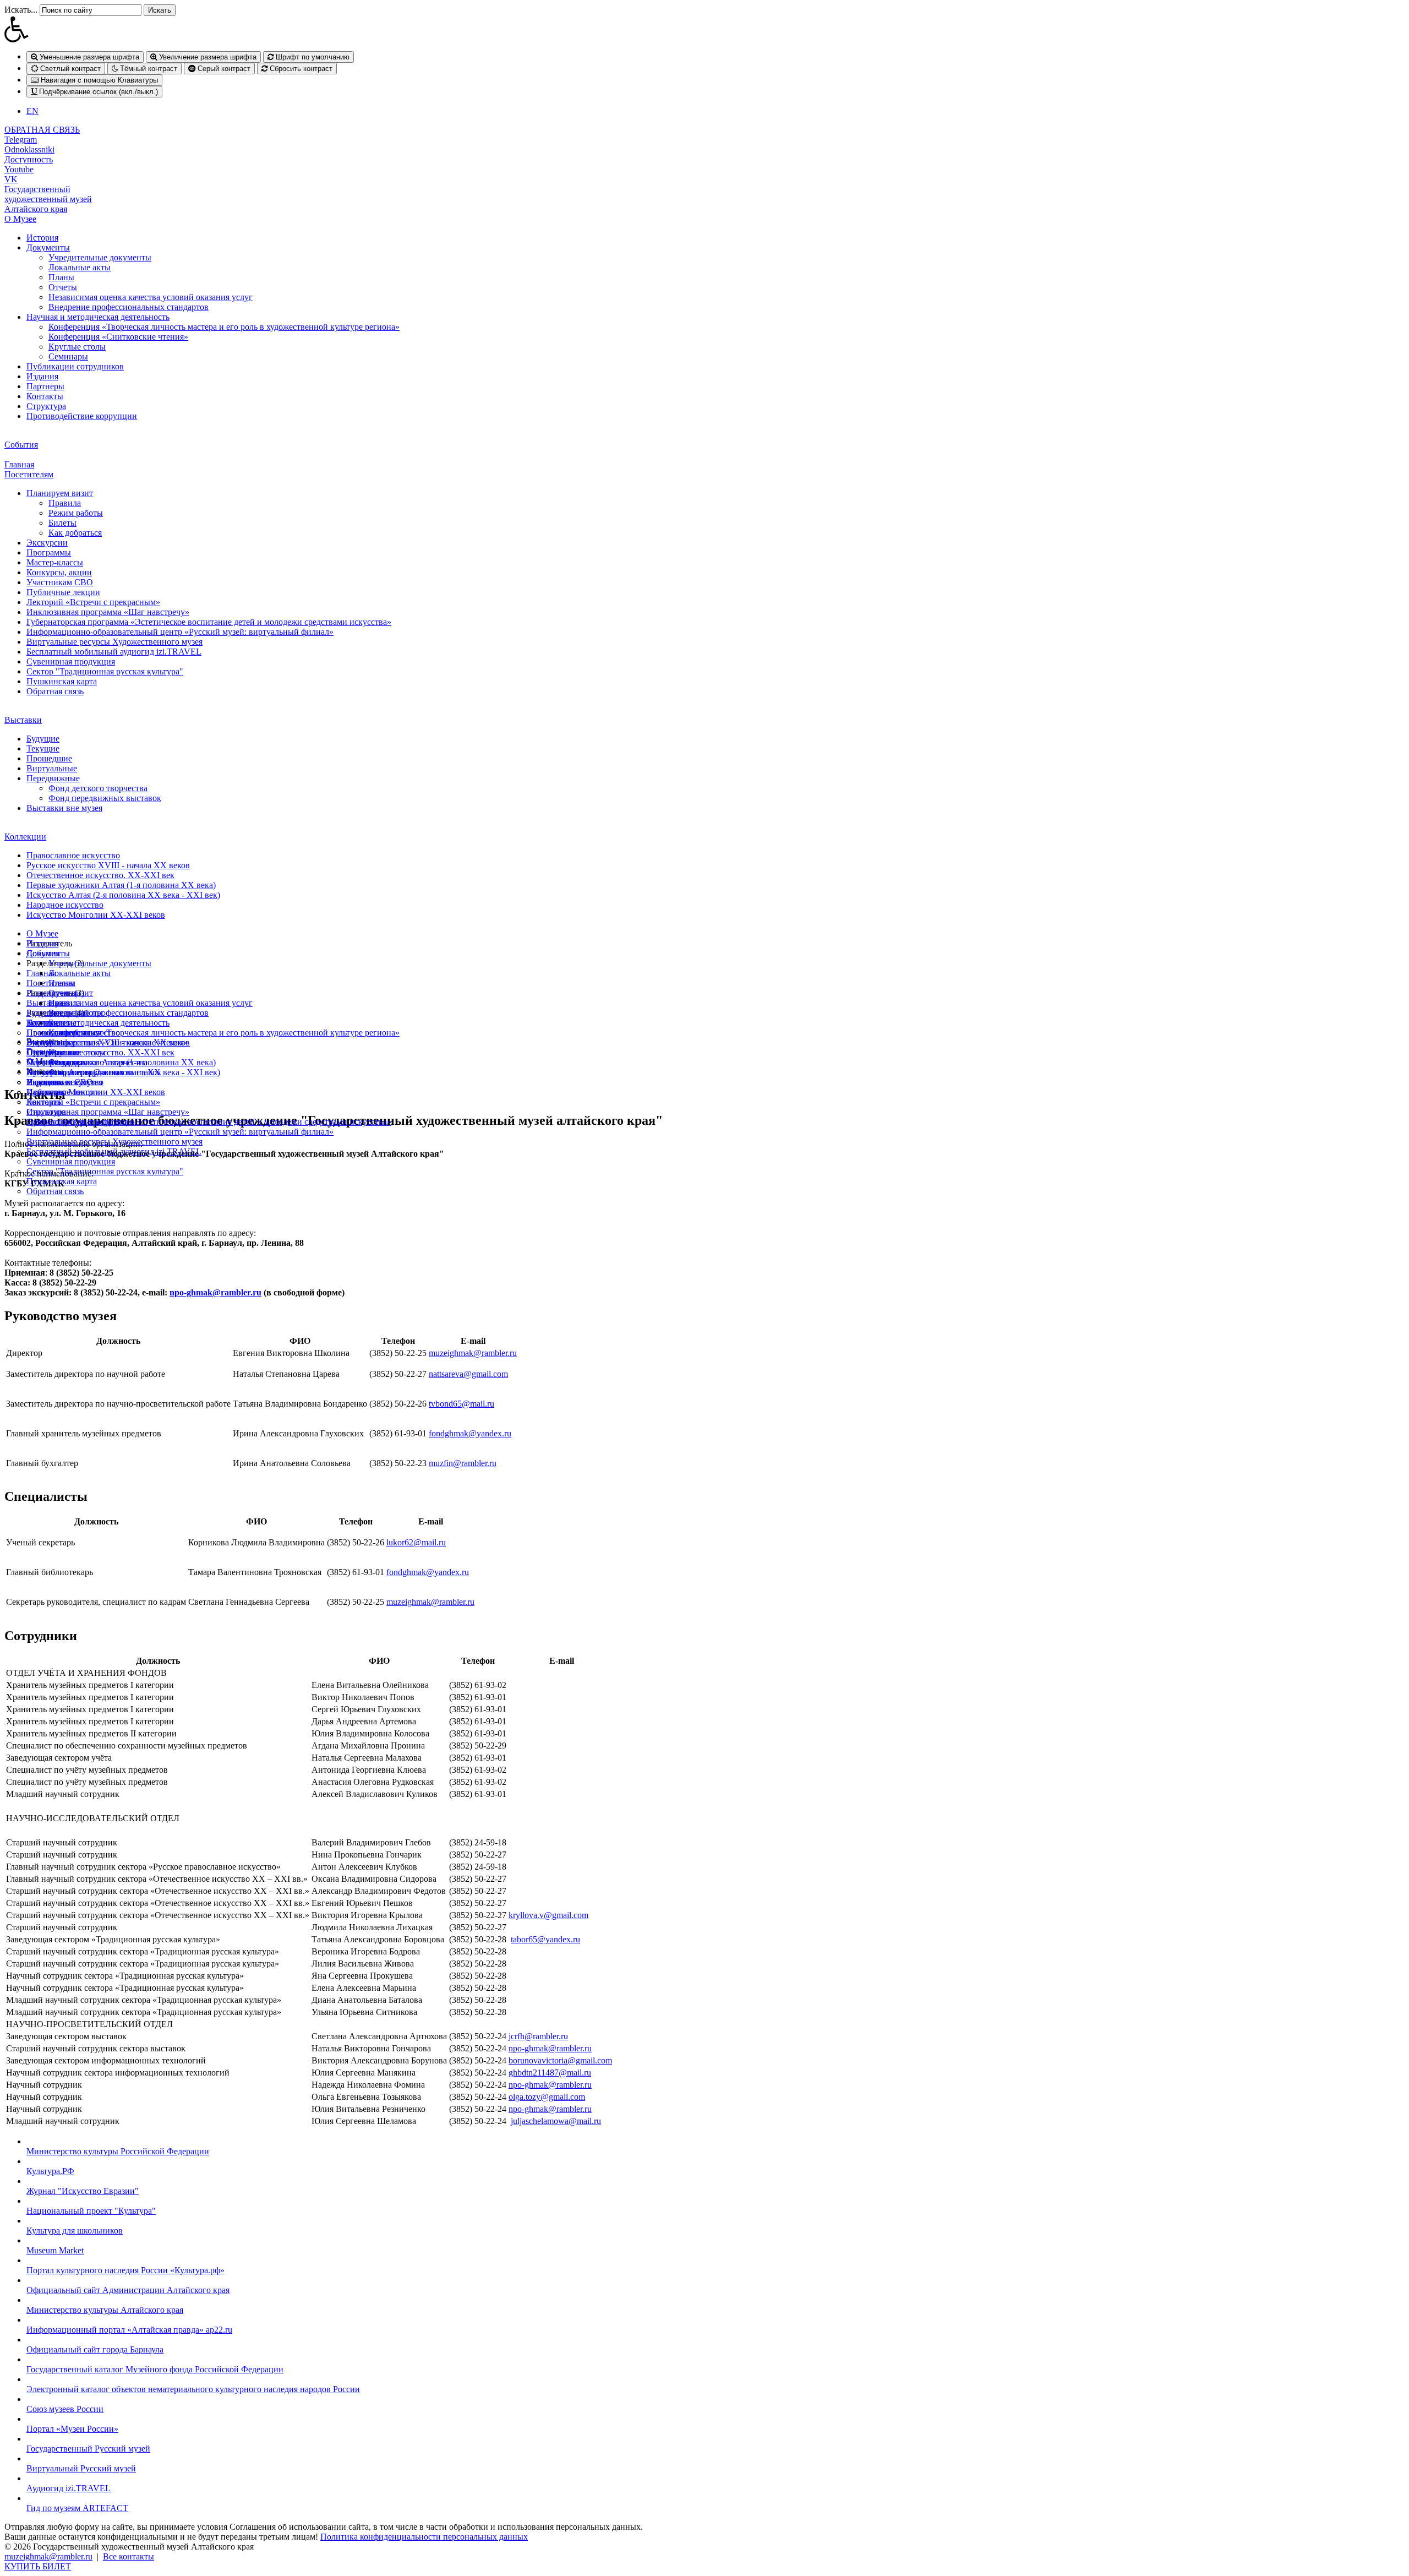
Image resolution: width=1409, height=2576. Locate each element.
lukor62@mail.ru (416, 1542)
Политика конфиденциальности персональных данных (424, 2537)
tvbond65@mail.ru (462, 1404)
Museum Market (55, 2250)
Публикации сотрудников (75, 366)
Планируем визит (60, 493)
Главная (19, 464)
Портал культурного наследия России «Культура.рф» (125, 2270)
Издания (42, 376)
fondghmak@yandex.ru (470, 1433)
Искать (160, 10)
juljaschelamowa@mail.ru (556, 2121)
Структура (46, 406)
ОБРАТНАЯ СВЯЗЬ (42, 130)
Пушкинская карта (62, 681)
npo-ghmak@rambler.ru (215, 1292)
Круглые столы (77, 347)
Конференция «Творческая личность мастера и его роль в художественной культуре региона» (224, 327)
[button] (704, 29)
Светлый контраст (69, 69)
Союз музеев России (65, 2409)
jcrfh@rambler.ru (538, 2036)
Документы (48, 247)
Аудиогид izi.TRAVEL (69, 2488)
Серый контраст (223, 69)
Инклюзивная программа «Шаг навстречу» (108, 612)
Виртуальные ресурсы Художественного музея (114, 642)
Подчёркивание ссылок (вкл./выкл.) (97, 92)
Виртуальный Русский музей (81, 2468)
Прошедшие (49, 758)
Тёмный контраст (148, 69)
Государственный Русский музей (88, 2449)
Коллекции (25, 837)
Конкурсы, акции (59, 572)
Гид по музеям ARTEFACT (77, 2508)
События (21, 445)
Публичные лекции (63, 592)
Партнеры (45, 386)
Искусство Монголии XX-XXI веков (96, 915)
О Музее (20, 219)
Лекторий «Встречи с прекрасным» (93, 602)
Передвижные (53, 778)
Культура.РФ (50, 2171)
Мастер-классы (55, 562)
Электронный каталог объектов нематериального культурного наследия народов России (193, 2389)
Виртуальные (52, 768)
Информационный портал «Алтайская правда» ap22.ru (129, 2330)
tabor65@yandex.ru (545, 1939)
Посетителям (29, 474)
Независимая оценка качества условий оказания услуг (151, 297)
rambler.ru (574, 2048)
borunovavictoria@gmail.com (560, 2060)
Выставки (23, 720)
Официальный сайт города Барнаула (95, 2349)
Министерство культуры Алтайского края (105, 2310)
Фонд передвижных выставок (105, 798)
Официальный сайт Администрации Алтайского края (128, 2290)
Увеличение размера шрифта (207, 57)
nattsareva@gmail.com (468, 1374)
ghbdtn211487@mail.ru (550, 2073)
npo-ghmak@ (533, 2048)
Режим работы (76, 513)
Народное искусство (65, 905)
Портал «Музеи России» (72, 2429)
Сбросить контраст (300, 69)
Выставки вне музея (64, 808)
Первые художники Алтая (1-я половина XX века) (121, 885)
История (42, 238)
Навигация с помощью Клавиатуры (98, 80)
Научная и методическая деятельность (98, 317)
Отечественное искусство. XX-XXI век (100, 875)
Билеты (62, 523)
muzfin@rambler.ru (463, 1463)
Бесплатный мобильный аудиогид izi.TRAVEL (114, 652)
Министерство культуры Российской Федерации (118, 2151)
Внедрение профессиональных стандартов (129, 307)
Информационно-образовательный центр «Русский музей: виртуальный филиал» (180, 632)
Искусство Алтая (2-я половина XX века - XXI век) (123, 895)
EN (32, 111)
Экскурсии (47, 543)
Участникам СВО (60, 582)
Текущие (43, 748)
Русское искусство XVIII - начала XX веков (108, 865)
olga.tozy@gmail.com (547, 2097)
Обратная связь (55, 691)
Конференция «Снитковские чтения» (118, 337)
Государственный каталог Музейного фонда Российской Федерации (155, 2369)
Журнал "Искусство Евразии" (83, 2191)
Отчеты (63, 287)
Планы (61, 277)
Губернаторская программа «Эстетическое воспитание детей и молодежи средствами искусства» (209, 622)
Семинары (68, 356)
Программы (49, 552)
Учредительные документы (100, 257)
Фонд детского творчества (98, 788)
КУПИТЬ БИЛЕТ (38, 2566)
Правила (65, 503)
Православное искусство (73, 855)
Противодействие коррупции (82, 416)
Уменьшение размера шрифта (88, 57)
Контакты (45, 396)
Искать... (21, 10)
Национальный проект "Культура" (91, 2211)
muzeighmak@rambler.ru (473, 1353)
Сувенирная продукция (71, 661)
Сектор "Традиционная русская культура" (105, 671)
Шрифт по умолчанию (312, 57)
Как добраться (75, 533)
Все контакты (129, 2556)
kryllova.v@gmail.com (548, 1915)
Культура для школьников (75, 2231)
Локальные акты (80, 267)
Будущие (43, 739)
